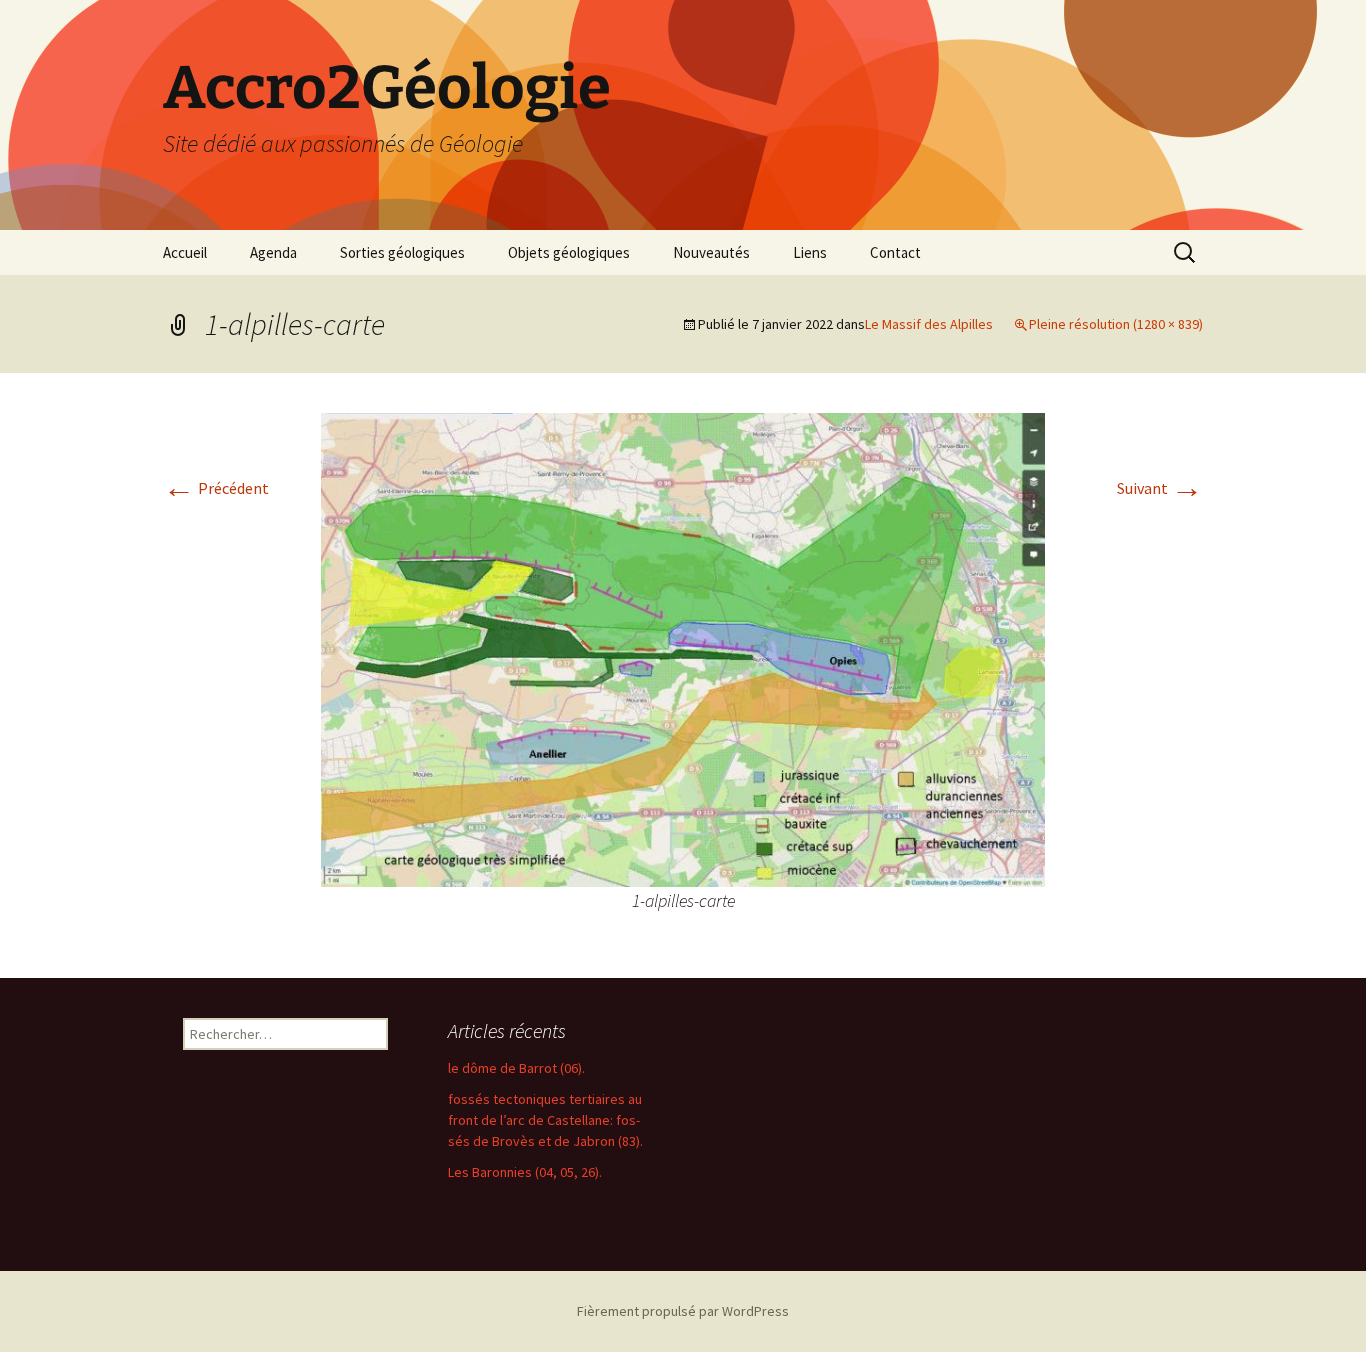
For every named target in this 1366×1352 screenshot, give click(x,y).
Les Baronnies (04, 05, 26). (525, 1172)
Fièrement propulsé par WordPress (683, 1311)
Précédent (216, 488)
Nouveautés (711, 252)
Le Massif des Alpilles (929, 324)
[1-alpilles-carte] (683, 648)
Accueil (185, 252)
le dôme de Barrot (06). (516, 1068)
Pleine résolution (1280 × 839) (1116, 324)
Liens (810, 252)
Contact (895, 252)
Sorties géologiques (402, 252)
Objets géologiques (569, 252)
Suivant (1160, 488)
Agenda (273, 252)
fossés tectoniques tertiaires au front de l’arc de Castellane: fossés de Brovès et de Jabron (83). (545, 1120)
